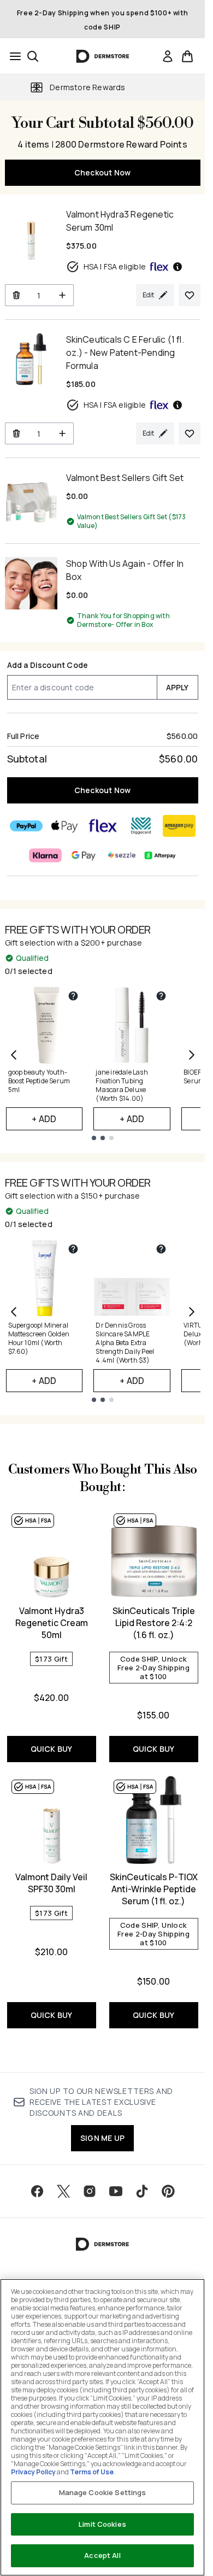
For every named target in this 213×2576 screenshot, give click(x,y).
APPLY (177, 687)
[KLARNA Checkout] (45, 855)
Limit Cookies (102, 2524)
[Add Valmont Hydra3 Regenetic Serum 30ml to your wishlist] (190, 295)
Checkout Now (102, 172)
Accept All (102, 2555)
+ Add (44, 1119)
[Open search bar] (33, 56)
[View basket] (187, 56)
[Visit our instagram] (90, 2191)
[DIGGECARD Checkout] (141, 826)
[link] (168, 56)
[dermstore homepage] (102, 56)
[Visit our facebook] (37, 2191)
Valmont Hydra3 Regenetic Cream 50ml (52, 1623)
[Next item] (192, 1055)
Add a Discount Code (48, 665)
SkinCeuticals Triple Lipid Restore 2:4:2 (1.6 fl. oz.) (154, 1623)
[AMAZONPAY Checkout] (179, 826)
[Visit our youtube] (116, 2191)
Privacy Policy (33, 2472)
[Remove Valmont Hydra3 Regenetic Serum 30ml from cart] (16, 295)
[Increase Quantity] (63, 295)
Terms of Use (92, 2472)
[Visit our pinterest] (168, 2191)
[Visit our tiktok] (142, 2191)
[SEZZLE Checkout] (122, 855)
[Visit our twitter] (63, 2191)
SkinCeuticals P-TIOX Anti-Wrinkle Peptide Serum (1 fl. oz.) (154, 1889)
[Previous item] (14, 1055)
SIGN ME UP (102, 2138)
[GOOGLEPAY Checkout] (84, 855)
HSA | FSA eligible (115, 266)
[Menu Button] (12, 56)
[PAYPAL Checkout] (26, 826)
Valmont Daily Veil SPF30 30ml (51, 1883)
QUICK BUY (52, 1749)
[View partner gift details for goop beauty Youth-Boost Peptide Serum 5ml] (73, 996)
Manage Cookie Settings (103, 2492)
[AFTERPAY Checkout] (160, 855)
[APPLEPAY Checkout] (64, 826)
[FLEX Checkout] (103, 826)
